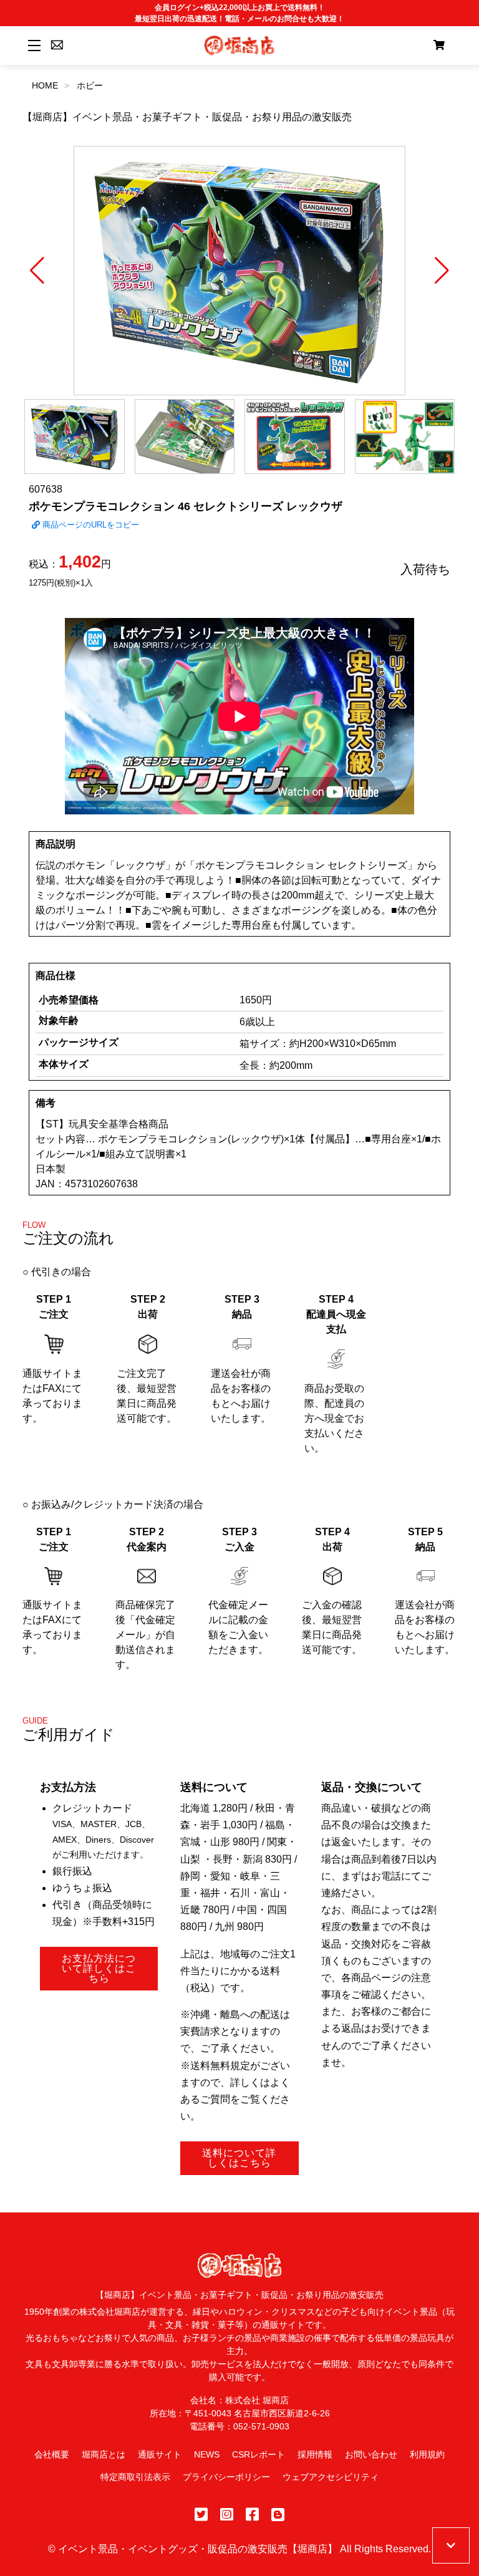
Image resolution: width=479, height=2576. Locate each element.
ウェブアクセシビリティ (331, 2477)
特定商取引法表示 (135, 2477)
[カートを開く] (439, 46)
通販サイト (160, 2454)
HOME (45, 85)
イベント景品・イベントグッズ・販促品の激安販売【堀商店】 (198, 2549)
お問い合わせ (371, 2454)
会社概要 (52, 2454)
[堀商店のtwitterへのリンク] (201, 2515)
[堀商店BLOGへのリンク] (278, 2515)
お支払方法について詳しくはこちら (99, 1968)
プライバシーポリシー (226, 2477)
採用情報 (315, 2454)
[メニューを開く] (32, 45)
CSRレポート (259, 2454)
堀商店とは (104, 2454)
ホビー (90, 85)
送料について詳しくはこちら (239, 2158)
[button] (37, 271)
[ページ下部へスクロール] (451, 2545)
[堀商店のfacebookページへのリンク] (252, 2515)
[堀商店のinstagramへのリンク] (227, 2515)
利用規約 (427, 2454)
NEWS (207, 2454)
